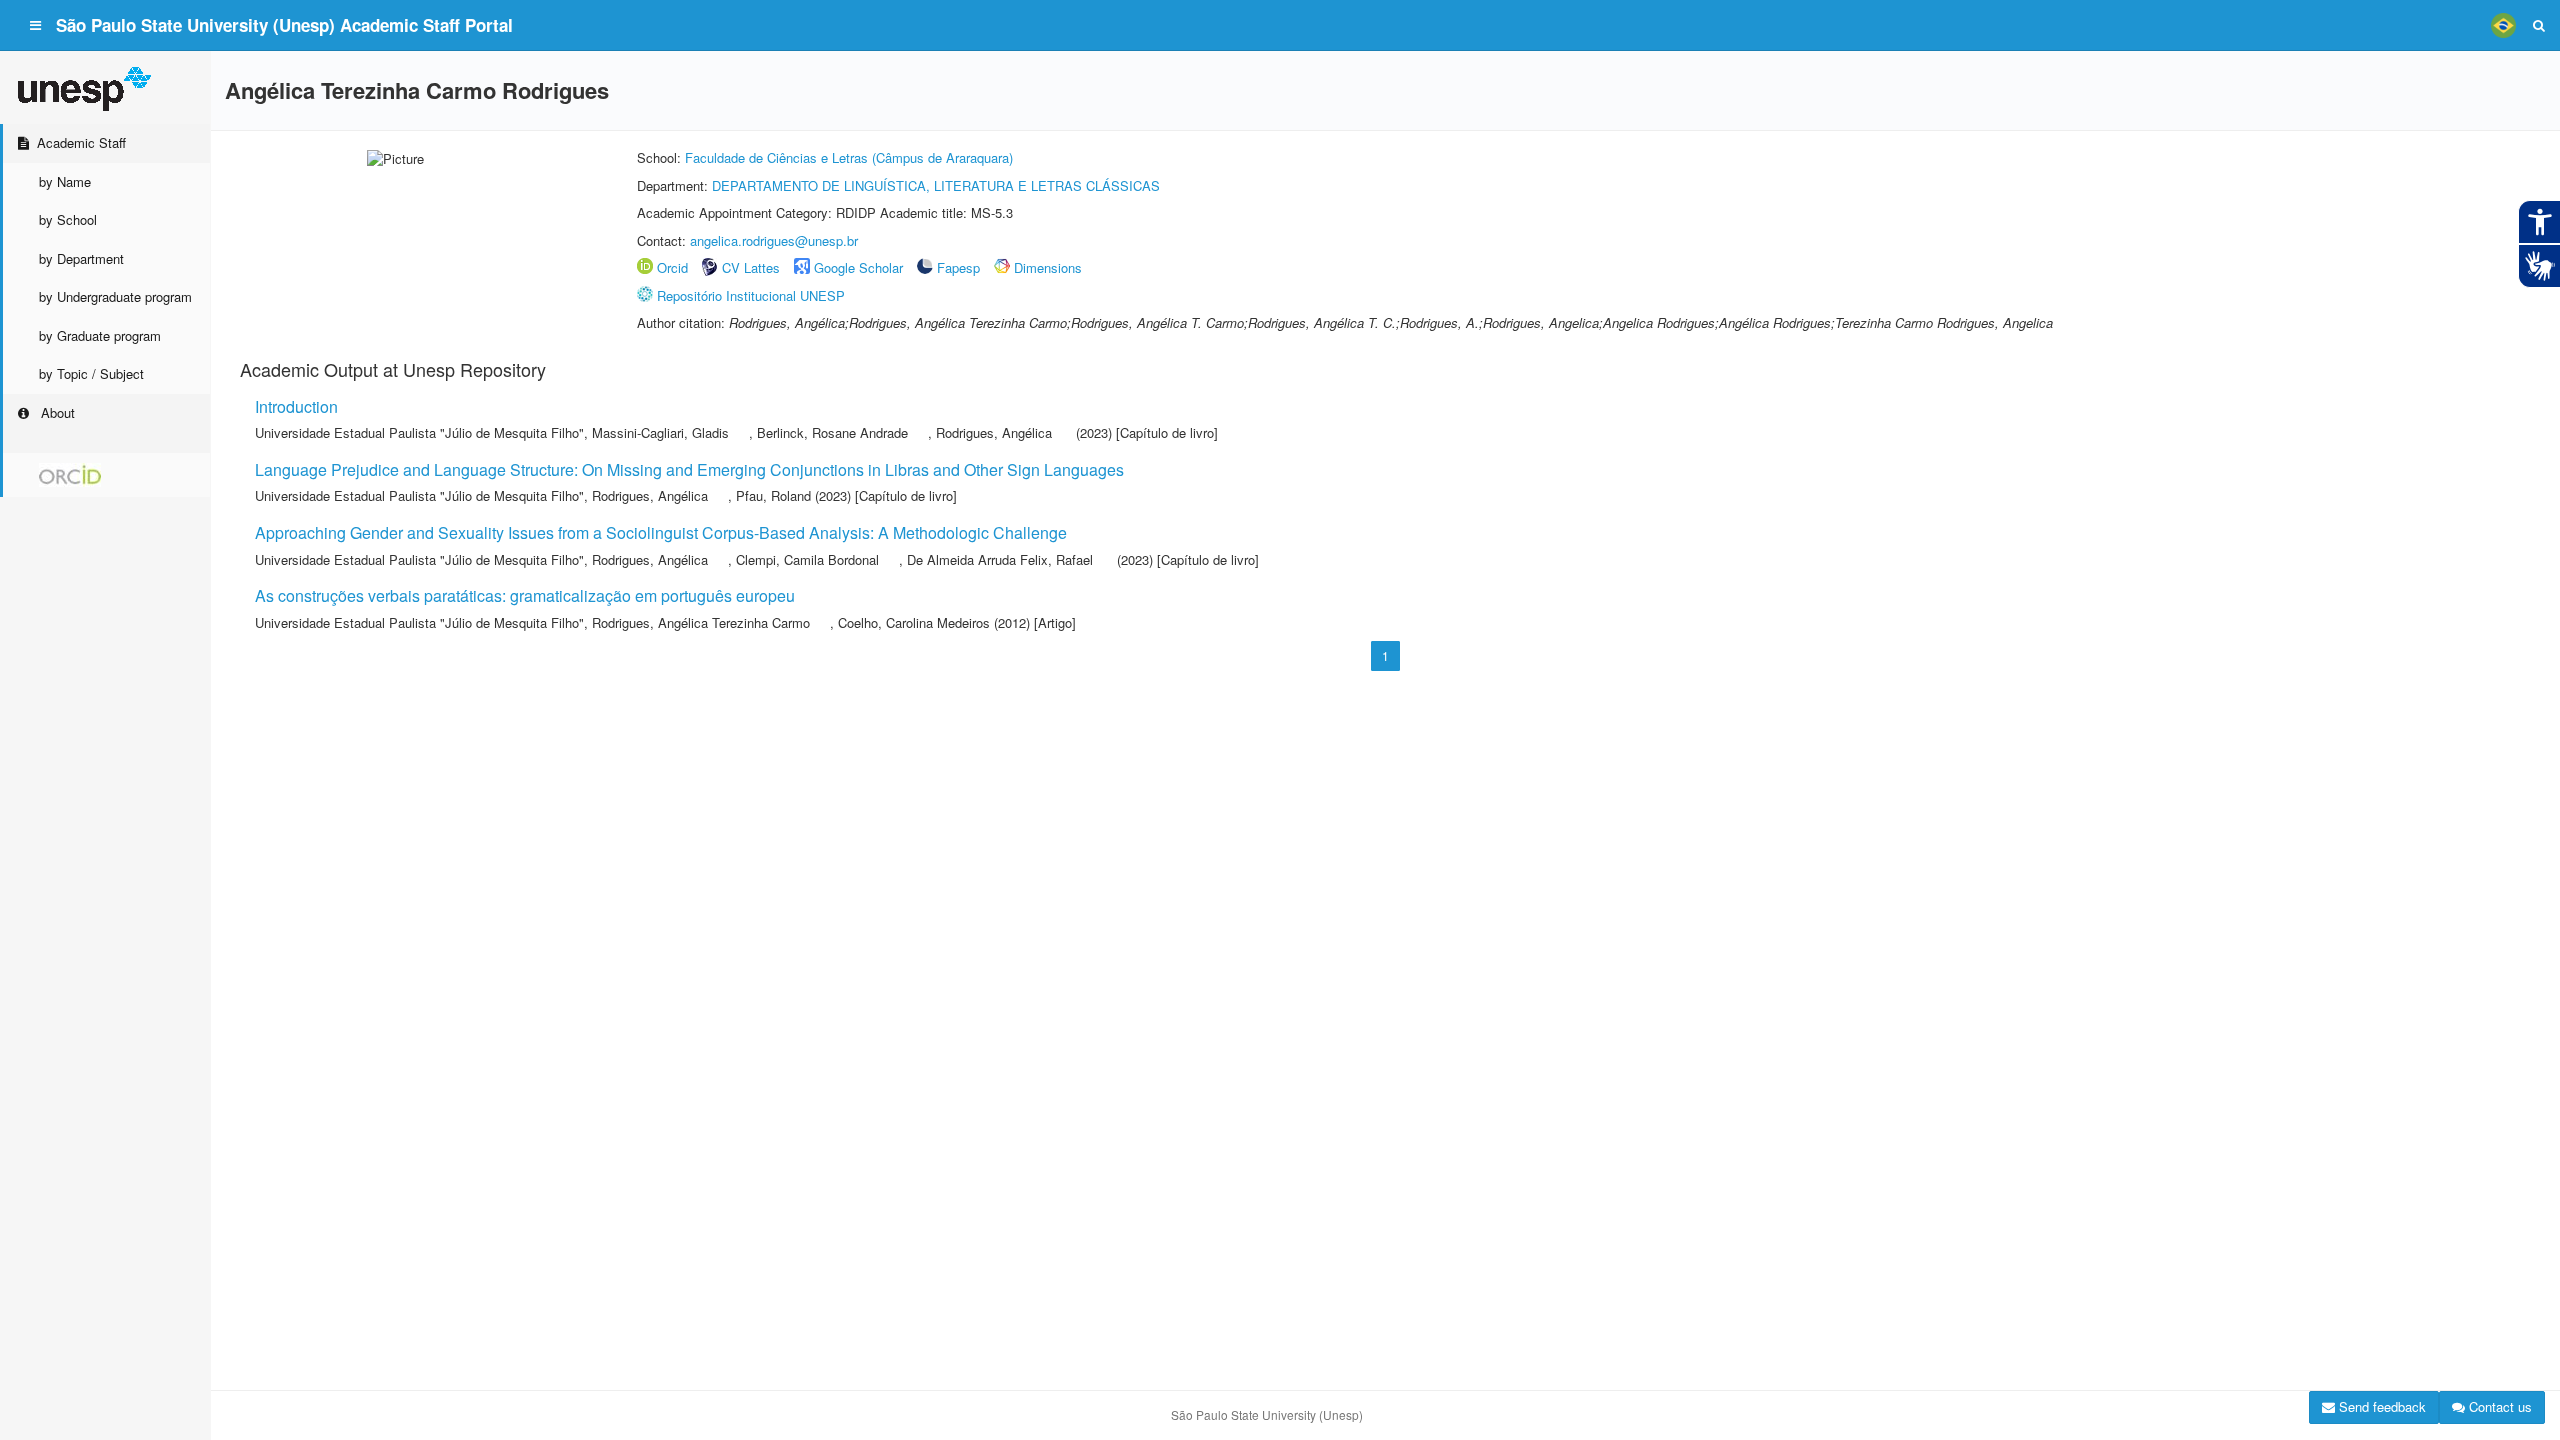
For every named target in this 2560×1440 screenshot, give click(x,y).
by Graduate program (100, 335)
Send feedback (2380, 1406)
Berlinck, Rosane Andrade (832, 432)
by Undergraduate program (115, 296)
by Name (65, 181)
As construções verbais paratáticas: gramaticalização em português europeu (525, 595)
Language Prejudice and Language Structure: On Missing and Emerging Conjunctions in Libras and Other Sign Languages (689, 469)
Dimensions (1048, 267)
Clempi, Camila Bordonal (807, 559)
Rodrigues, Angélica (994, 432)
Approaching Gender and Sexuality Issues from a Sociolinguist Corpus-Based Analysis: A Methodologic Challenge (661, 532)
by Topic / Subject (91, 373)
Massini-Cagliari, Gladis (660, 432)
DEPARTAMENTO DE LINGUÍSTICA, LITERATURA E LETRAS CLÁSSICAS (936, 185)
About (56, 412)
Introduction (296, 406)
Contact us (2498, 1406)
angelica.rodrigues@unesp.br (774, 240)
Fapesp (958, 267)
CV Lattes (751, 267)
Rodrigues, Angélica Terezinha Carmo (701, 622)
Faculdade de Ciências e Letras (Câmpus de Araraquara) (849, 157)
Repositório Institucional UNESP (751, 295)
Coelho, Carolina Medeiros (914, 622)
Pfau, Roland (773, 495)
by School (68, 219)
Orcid (672, 267)
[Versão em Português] (2503, 25)
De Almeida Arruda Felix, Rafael (1000, 559)
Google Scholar (858, 267)
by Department (81, 258)
